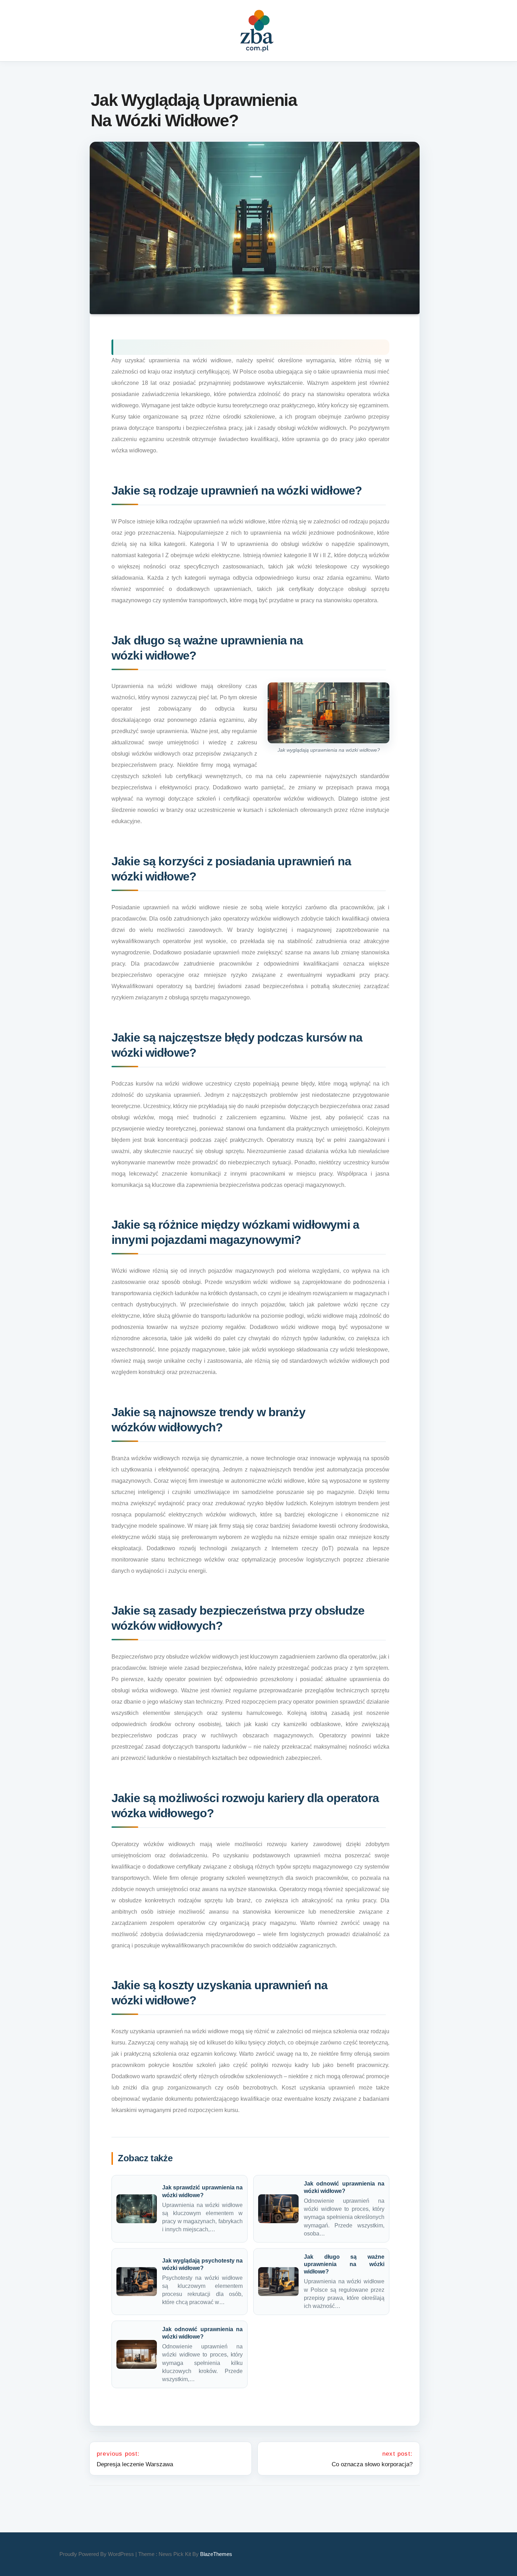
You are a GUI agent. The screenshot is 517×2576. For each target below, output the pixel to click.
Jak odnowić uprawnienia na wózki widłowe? (344, 2187)
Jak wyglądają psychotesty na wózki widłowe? (202, 2264)
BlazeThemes (216, 2554)
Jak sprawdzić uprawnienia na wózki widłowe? (202, 2191)
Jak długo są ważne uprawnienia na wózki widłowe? (344, 2264)
